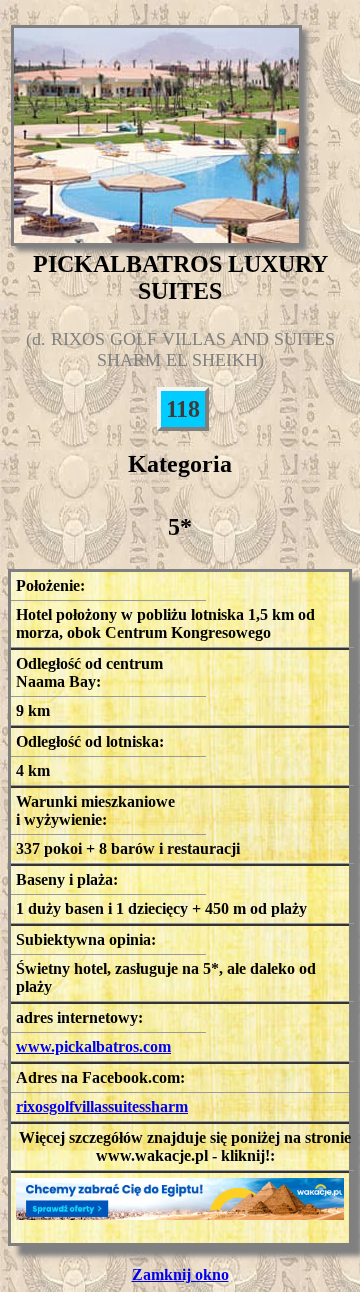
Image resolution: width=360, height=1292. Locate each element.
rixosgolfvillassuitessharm (102, 1106)
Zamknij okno (180, 1274)
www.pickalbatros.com (93, 1046)
